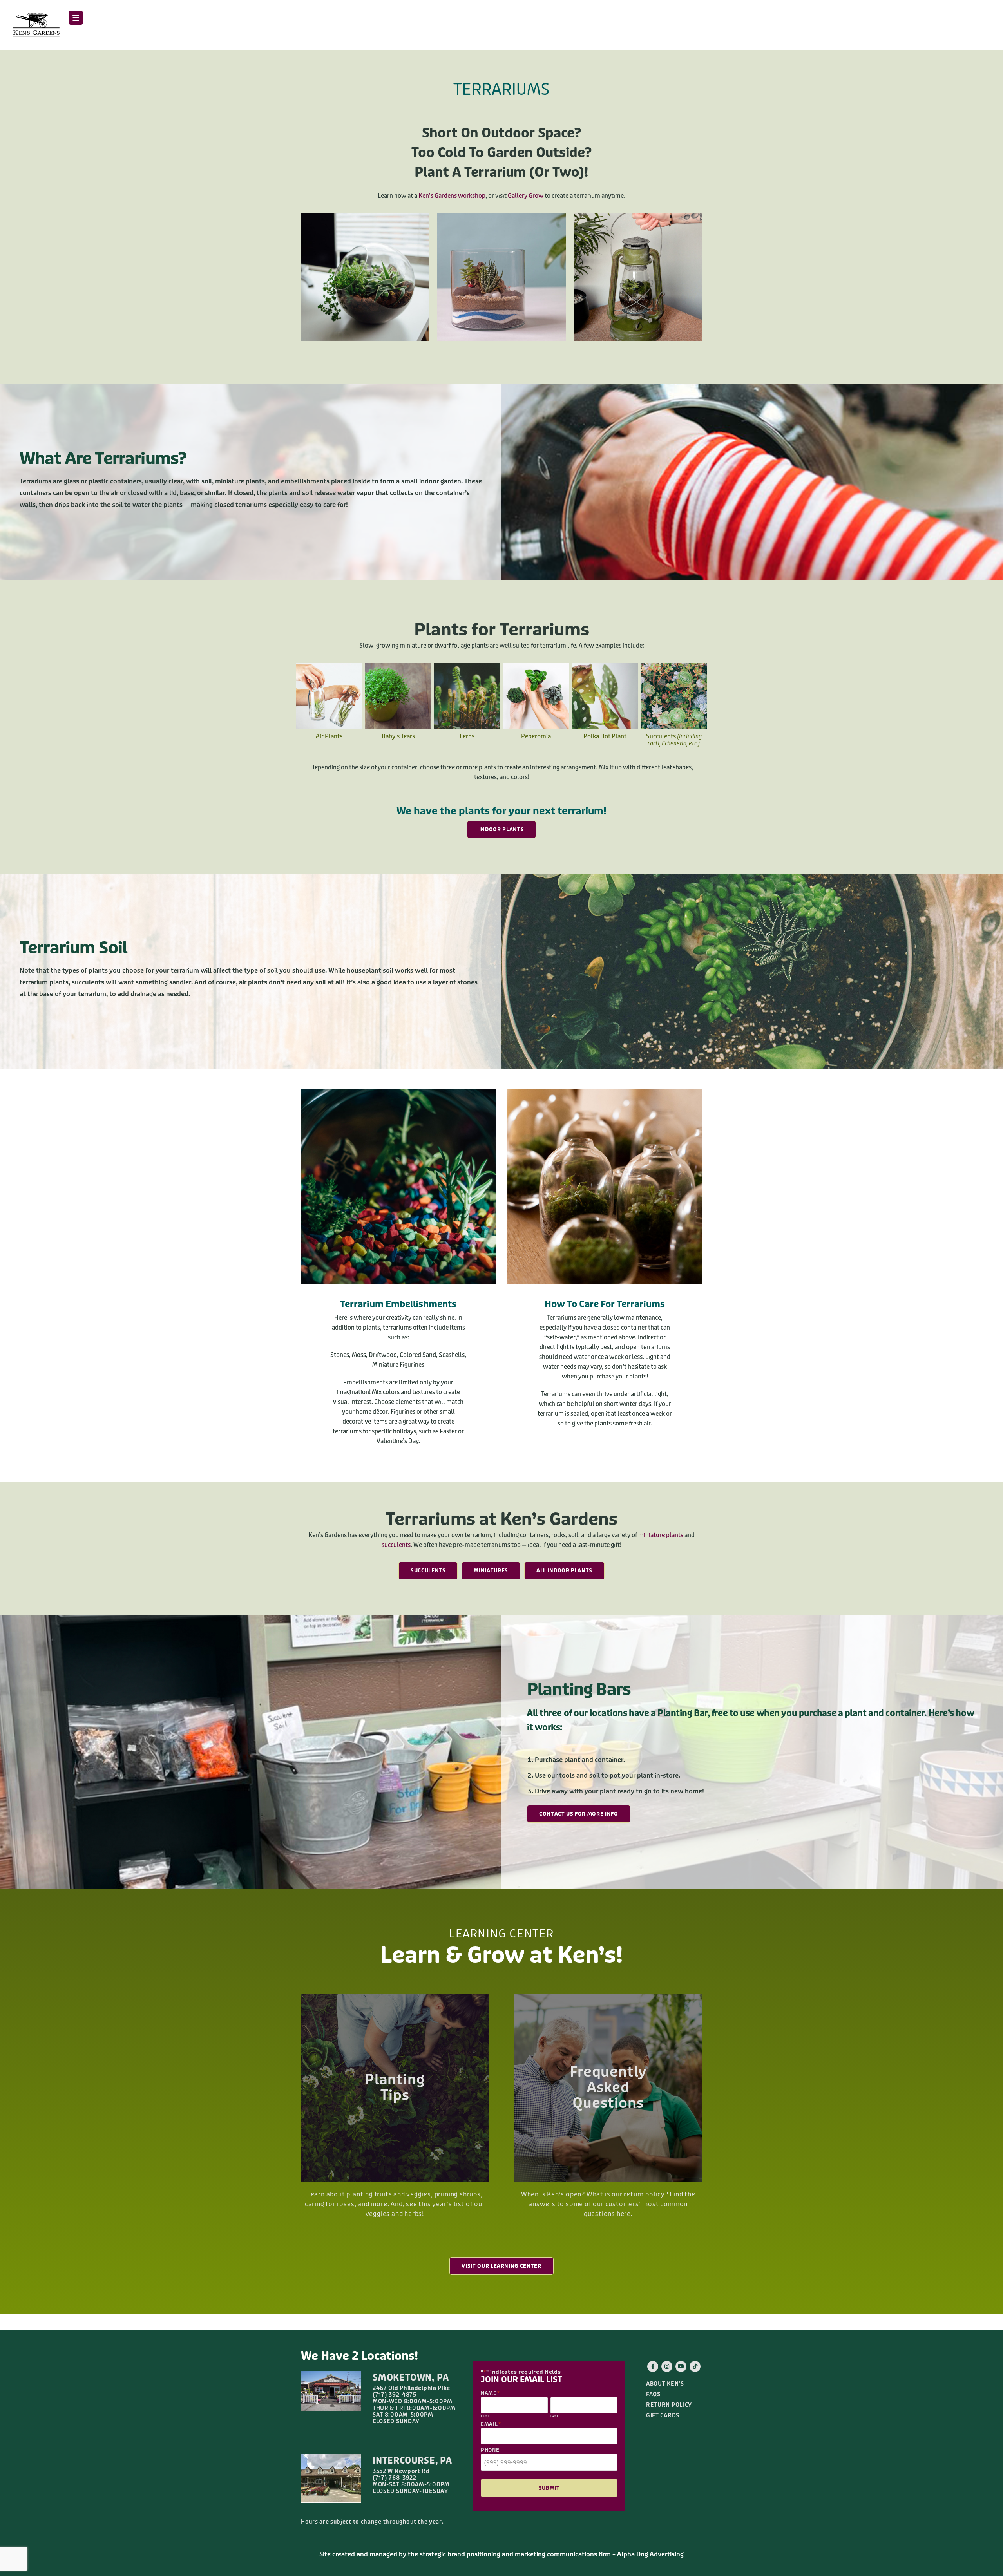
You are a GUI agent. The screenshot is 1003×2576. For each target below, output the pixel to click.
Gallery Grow (526, 196)
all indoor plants (564, 1571)
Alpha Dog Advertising (650, 2554)
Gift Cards (663, 2416)
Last (555, 2416)
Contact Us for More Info (579, 1814)
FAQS (653, 2394)
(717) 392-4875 (395, 2395)
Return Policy (669, 2405)
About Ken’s (665, 2384)
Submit (549, 2488)
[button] (76, 18)
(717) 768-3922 (395, 2478)
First (485, 2416)
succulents (396, 1545)
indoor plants (501, 829)
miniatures (491, 1571)
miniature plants (661, 1535)
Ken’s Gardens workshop (452, 196)
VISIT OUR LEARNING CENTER (501, 2266)
